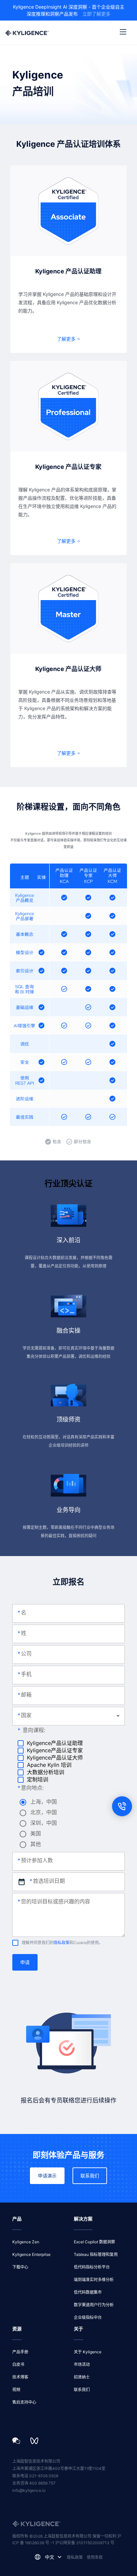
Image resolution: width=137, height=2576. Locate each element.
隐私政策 (62, 1943)
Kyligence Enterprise (31, 2254)
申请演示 (47, 2176)
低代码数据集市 (88, 2292)
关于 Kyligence (88, 2352)
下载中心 (20, 2267)
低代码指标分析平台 (92, 2267)
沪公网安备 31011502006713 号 (85, 2543)
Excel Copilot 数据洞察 (94, 2242)
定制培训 (38, 1779)
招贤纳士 (82, 2377)
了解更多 (66, 339)
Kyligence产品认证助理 (55, 1743)
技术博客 (20, 2377)
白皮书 (18, 2364)
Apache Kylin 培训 (49, 1765)
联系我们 (90, 2176)
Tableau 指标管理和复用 (96, 2254)
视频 (16, 2390)
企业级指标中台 (88, 2317)
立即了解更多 (96, 14)
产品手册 (20, 2352)
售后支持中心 (24, 2402)
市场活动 (82, 2364)
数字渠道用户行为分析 (94, 2305)
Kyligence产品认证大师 (55, 1758)
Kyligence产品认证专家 (55, 1750)
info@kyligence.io (29, 2490)
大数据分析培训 (46, 1772)
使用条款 (95, 2557)
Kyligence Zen (26, 2242)
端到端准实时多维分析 (94, 2280)
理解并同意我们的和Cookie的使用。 (62, 1943)
